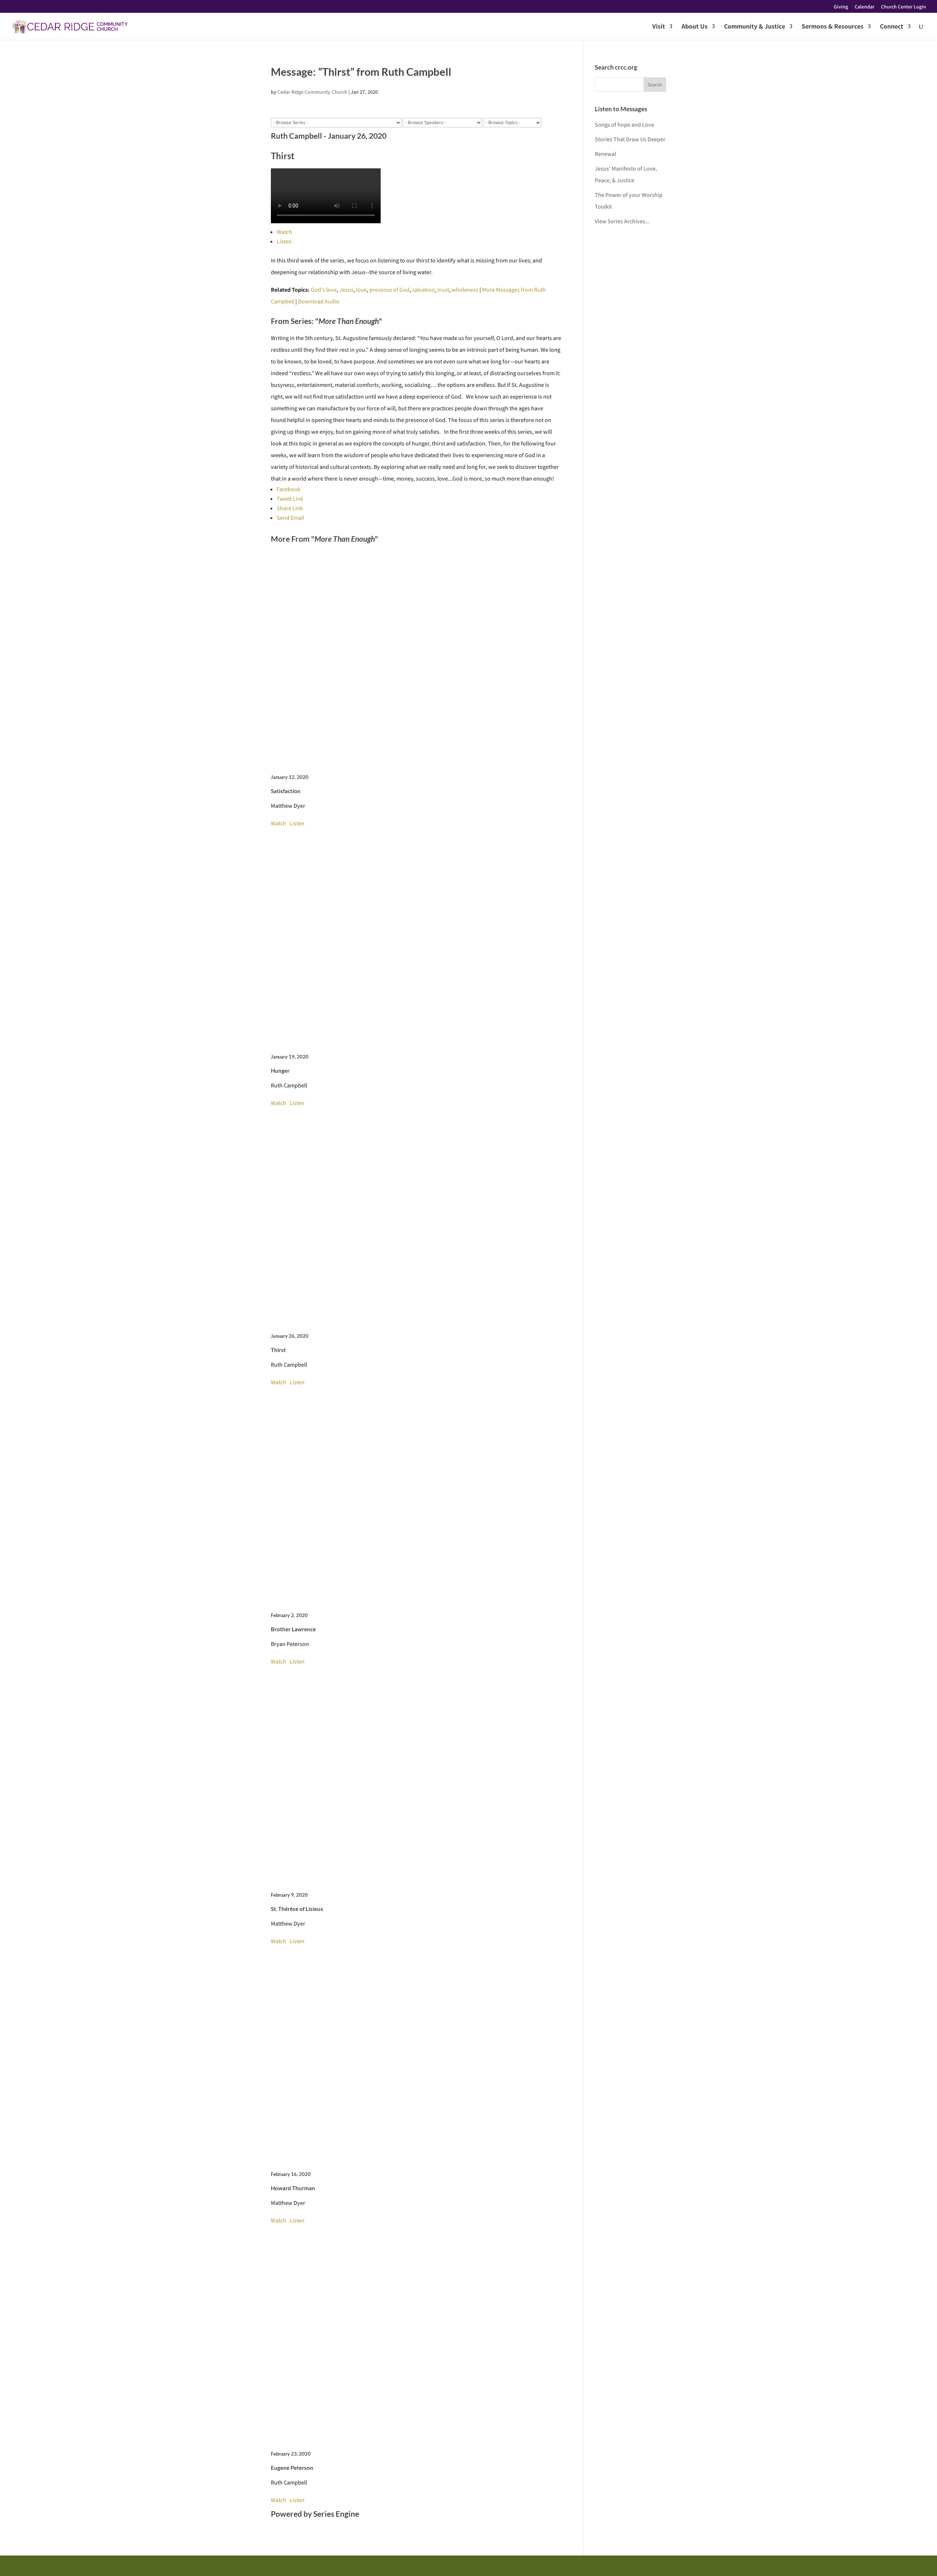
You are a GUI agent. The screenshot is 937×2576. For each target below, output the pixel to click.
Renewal (605, 154)
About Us (695, 27)
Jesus (346, 290)
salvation (423, 290)
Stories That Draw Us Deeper (630, 139)
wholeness (465, 290)
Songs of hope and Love (624, 125)
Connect (892, 27)
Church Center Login (904, 7)
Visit (659, 27)
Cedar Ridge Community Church (312, 92)
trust (443, 290)
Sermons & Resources (833, 27)
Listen (284, 241)
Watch (284, 232)
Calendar (865, 7)
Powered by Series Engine (315, 2514)
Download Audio (319, 301)
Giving (841, 7)
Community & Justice (755, 27)
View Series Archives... (622, 221)
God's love (324, 290)
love (361, 290)
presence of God (389, 290)
